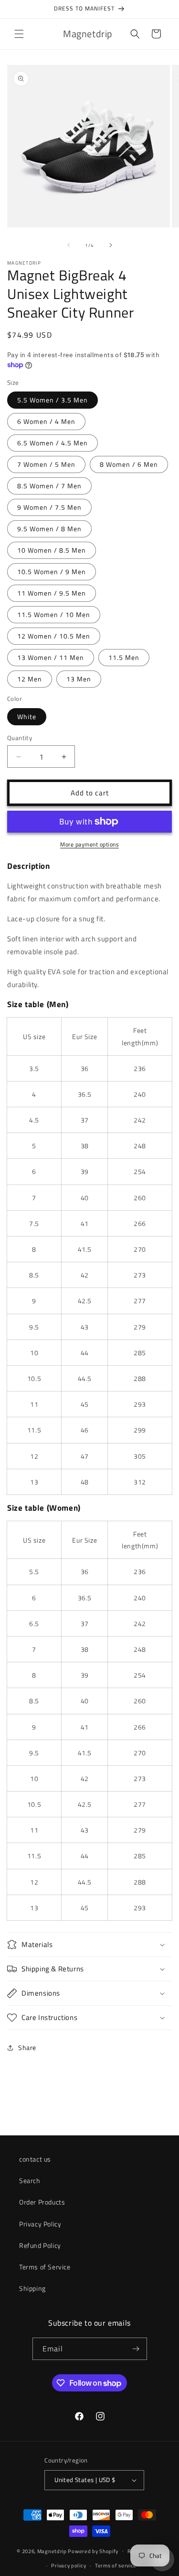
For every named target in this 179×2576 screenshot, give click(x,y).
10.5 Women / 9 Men (52, 572)
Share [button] (27, 2047)
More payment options (89, 845)
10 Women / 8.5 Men (52, 550)
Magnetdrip (52, 2551)
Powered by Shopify (93, 2551)
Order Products (42, 2202)
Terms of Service (45, 2267)
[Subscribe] (136, 2349)
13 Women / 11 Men (51, 657)
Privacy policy (68, 2566)
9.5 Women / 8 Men (49, 529)
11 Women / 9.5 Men (52, 593)
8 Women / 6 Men (129, 464)
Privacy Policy (40, 2224)
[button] (19, 34)
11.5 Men (124, 657)
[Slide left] (69, 245)
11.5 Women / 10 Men (54, 614)
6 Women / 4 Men (46, 421)
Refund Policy (40, 2245)
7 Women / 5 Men (46, 464)
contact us (35, 2159)
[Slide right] (111, 245)
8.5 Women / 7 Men (49, 486)
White (27, 716)
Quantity (20, 738)
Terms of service (116, 2566)
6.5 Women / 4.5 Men (53, 443)
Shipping (32, 2288)
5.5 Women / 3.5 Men (53, 400)
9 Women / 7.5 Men (49, 507)
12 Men (30, 679)
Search (30, 2180)
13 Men (79, 679)
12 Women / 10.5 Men (54, 636)
